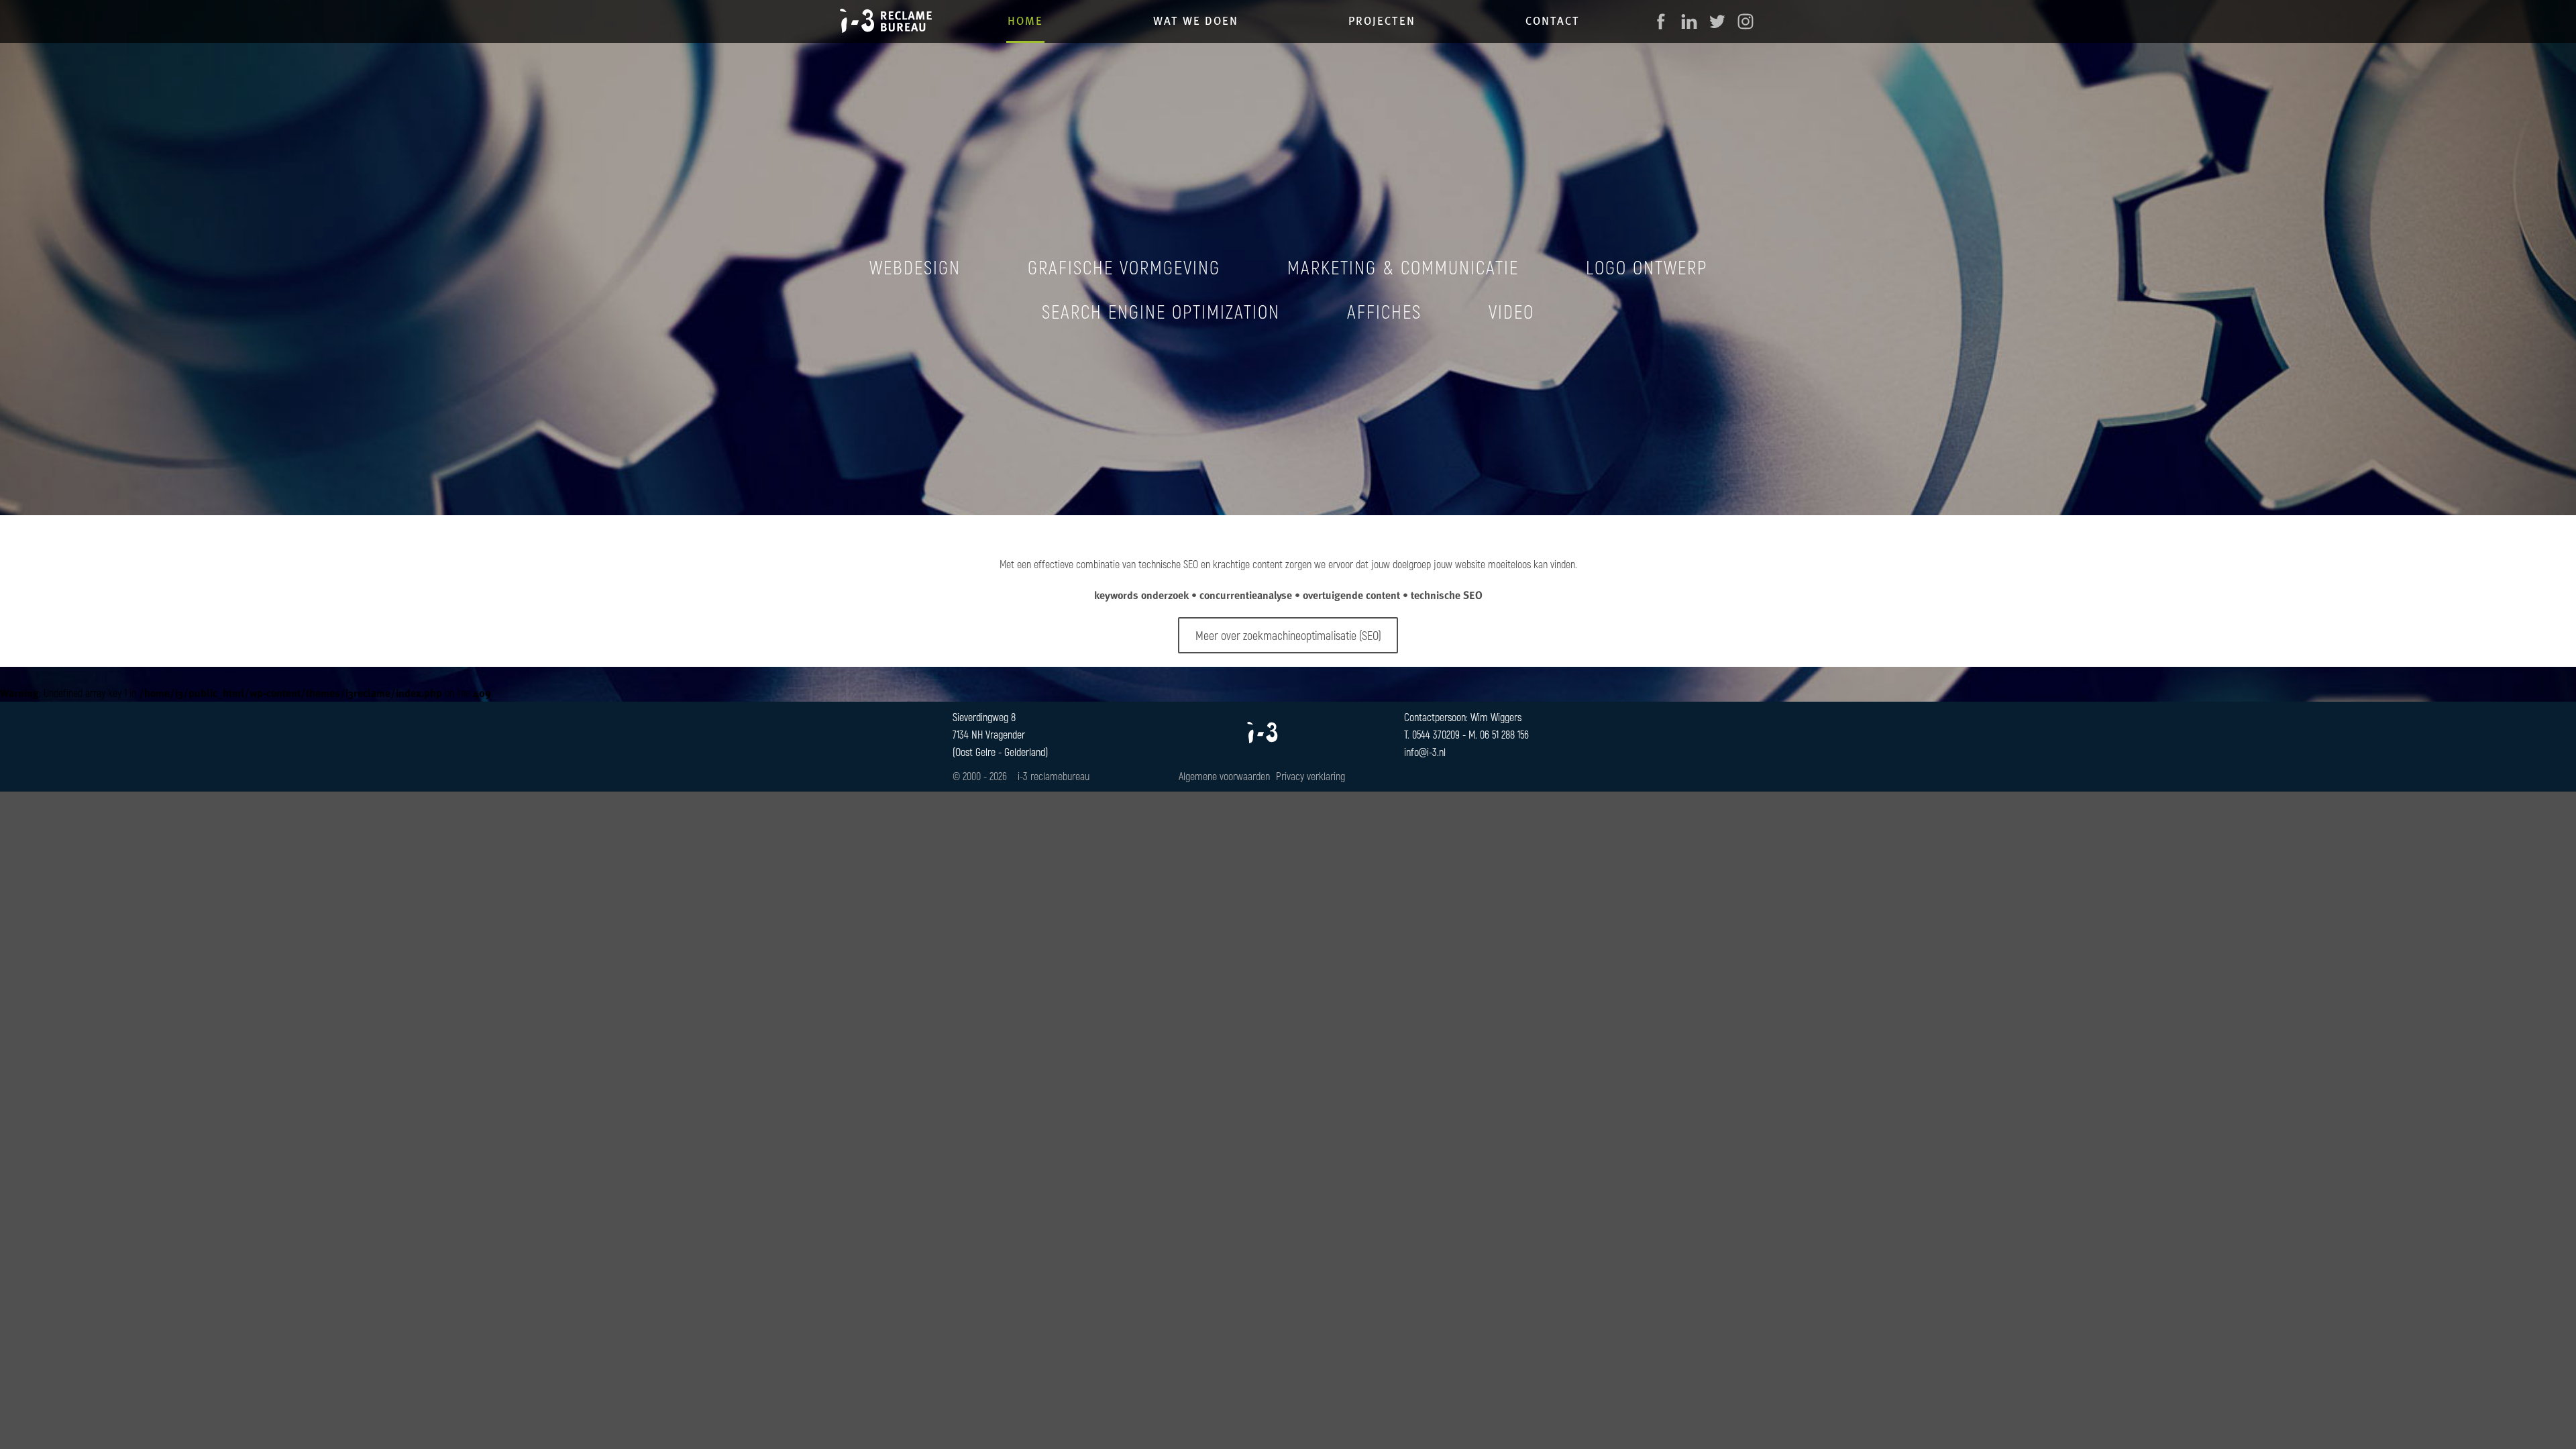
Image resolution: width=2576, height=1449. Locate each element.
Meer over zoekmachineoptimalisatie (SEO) (1288, 635)
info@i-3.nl (1425, 752)
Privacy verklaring (1310, 776)
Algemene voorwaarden (1224, 776)
